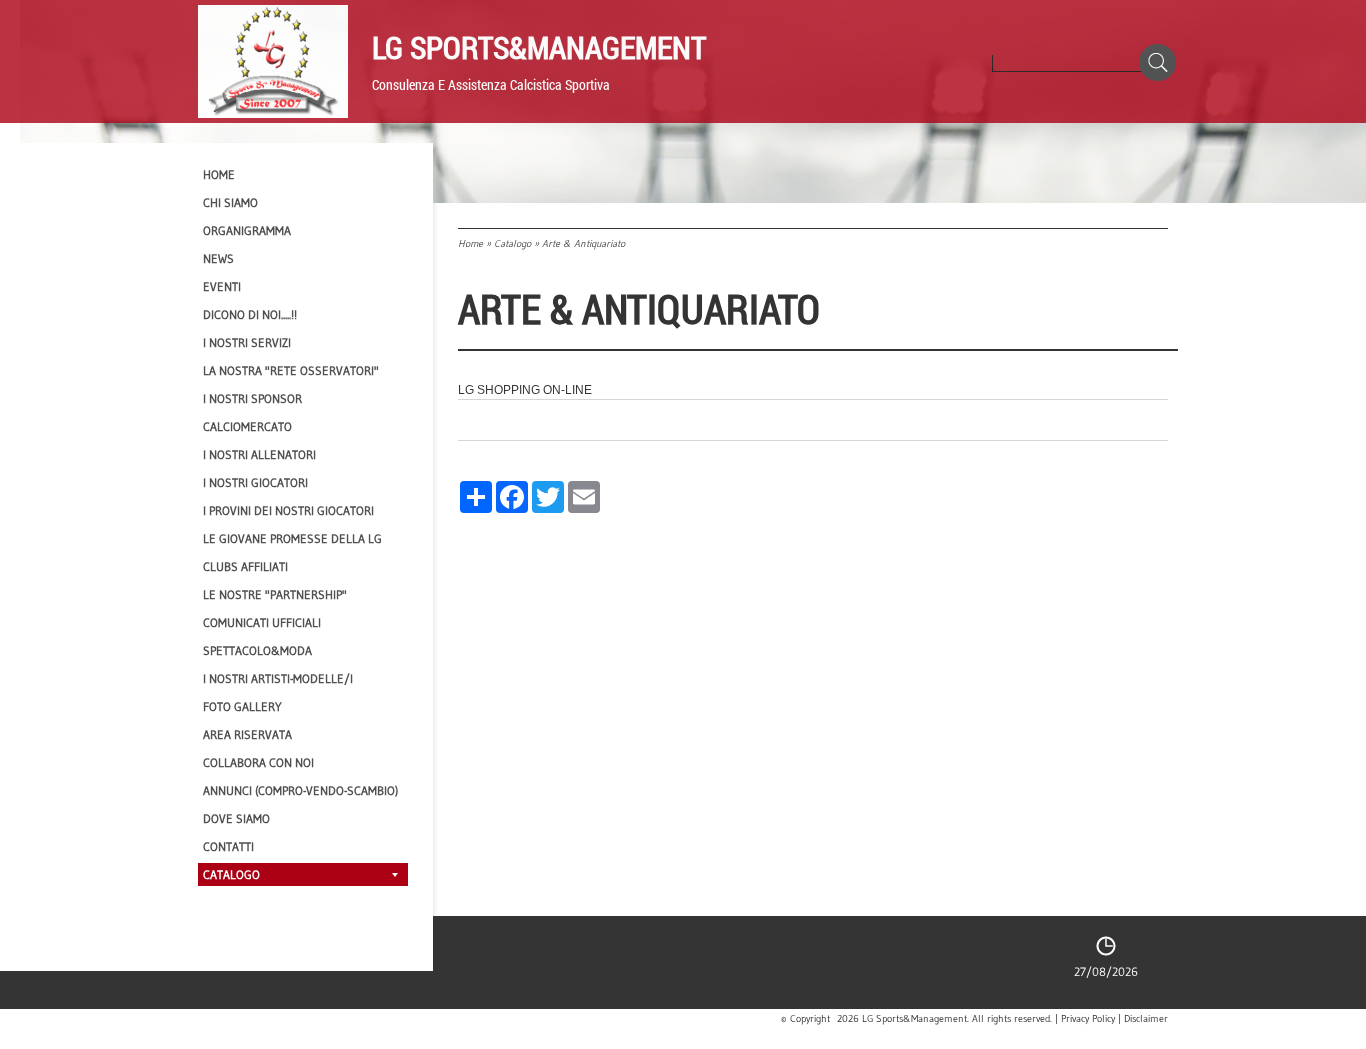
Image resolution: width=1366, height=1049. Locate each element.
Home (470, 243)
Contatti (228, 846)
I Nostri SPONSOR (252, 398)
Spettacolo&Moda (257, 650)
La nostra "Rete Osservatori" (291, 370)
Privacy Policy (1088, 1019)
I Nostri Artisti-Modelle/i (278, 678)
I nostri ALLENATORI (259, 454)
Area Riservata (247, 734)
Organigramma (247, 230)
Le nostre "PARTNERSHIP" (275, 594)
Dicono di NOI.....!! (250, 314)
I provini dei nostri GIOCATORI (288, 510)
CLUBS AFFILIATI (245, 566)
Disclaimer (1146, 1019)
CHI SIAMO (230, 202)
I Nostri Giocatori (255, 482)
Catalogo (512, 243)
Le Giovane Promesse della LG (292, 538)
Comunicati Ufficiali (262, 622)
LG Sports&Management (539, 47)
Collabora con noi (258, 762)
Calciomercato (247, 426)
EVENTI (222, 286)
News (218, 258)
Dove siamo (236, 818)
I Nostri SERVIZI (247, 342)
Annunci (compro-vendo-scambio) (300, 790)
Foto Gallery (242, 706)
